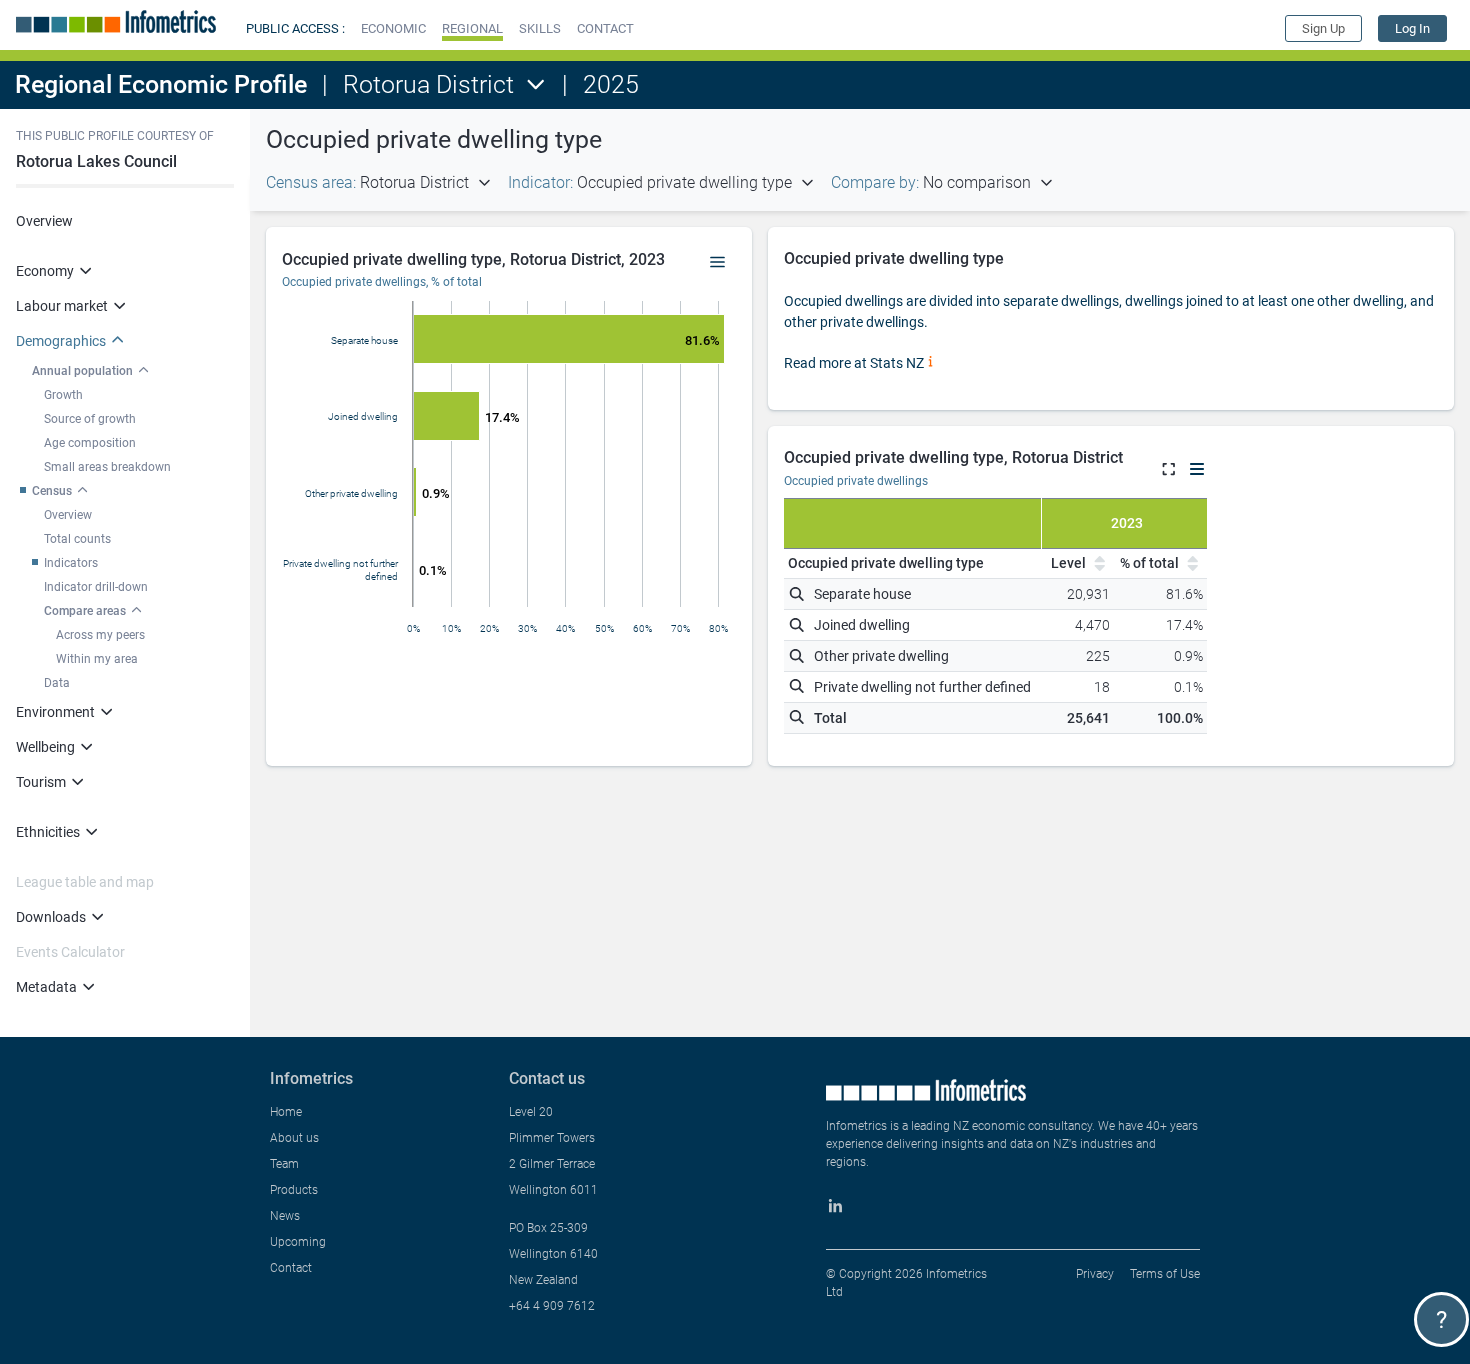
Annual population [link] (82, 371)
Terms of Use (1165, 1274)
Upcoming (298, 1242)
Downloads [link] (51, 917)
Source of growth (90, 419)
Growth (63, 395)
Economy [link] (45, 271)
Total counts (77, 539)
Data (57, 683)
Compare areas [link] (85, 611)
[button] (393, 28)
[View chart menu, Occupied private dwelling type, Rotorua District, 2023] (718, 263)
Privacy (1095, 1274)
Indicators (71, 563)
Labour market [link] (62, 306)
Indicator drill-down (96, 587)
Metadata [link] (46, 987)
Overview (44, 221)
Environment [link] (55, 712)
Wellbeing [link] (45, 747)
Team (284, 1164)
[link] (1412, 28)
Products (294, 1190)
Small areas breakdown (107, 467)
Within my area (97, 659)
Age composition (90, 443)
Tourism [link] (41, 782)
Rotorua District (428, 84)
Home (286, 1112)
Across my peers (100, 635)
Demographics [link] (61, 341)
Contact (291, 1268)
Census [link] (52, 491)
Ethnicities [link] (48, 832)
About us (294, 1138)
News (285, 1216)
